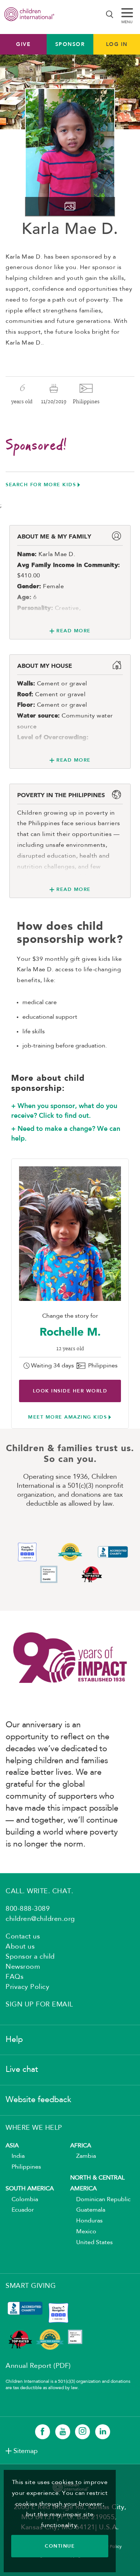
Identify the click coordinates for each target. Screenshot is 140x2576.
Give (23, 44)
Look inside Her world (70, 1391)
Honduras (86, 2221)
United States (91, 2243)
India (15, 2156)
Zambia (83, 2156)
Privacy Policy (27, 1987)
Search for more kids (41, 485)
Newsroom (23, 1967)
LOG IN (117, 44)
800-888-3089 (28, 1909)
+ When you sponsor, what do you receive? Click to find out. (64, 1111)
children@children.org (40, 1919)
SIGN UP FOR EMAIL (39, 2005)
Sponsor (70, 44)
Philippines (23, 2167)
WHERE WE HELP (34, 2128)
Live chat (22, 2070)
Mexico (83, 2232)
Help (14, 2040)
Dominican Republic (100, 2200)
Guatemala (88, 2210)
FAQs (15, 1977)
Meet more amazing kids (67, 1417)
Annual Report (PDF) (38, 2366)
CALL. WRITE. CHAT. (39, 1891)
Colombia (22, 2200)
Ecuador (20, 2210)
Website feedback (38, 2100)
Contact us (23, 1937)
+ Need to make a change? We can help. (66, 1133)
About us (20, 1947)
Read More (74, 631)
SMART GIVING (31, 2286)
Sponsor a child (30, 1957)
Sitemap (26, 2451)
